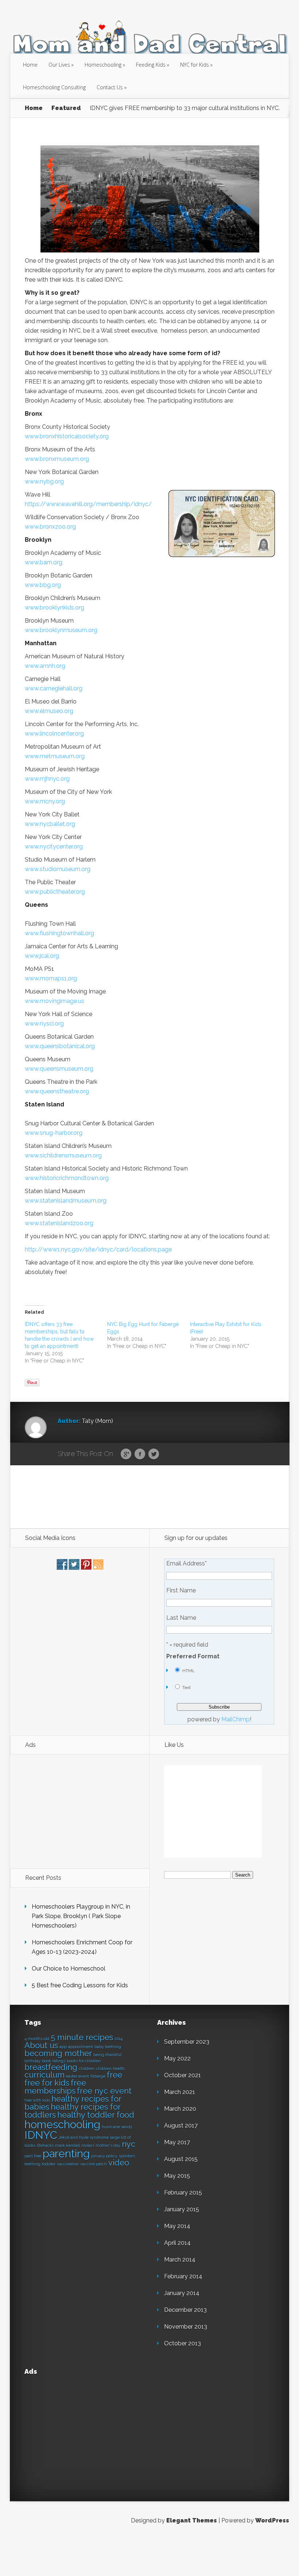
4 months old (37, 2039)
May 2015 (177, 2176)
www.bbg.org (43, 585)
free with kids (37, 2100)
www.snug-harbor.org (54, 1133)
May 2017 (177, 2142)
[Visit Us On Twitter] (74, 1568)
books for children (84, 2061)
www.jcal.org (42, 956)
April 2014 (177, 2243)
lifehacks (45, 2145)
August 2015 (181, 2159)
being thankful (107, 2055)
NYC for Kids (195, 65)
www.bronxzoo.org (50, 527)
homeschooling (62, 2124)
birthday (32, 2061)
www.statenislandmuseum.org (66, 1201)
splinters (127, 2156)
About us (41, 2045)
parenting (66, 2154)
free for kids (47, 2083)
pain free (33, 2156)
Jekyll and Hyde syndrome (84, 2137)
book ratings (54, 2061)
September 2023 (187, 2042)
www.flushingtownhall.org (59, 933)
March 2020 (180, 2109)
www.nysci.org (44, 1024)
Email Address (187, 1564)
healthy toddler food (96, 2115)
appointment (81, 2047)
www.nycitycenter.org (54, 846)
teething (32, 2164)
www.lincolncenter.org (54, 734)
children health (110, 2069)
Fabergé (98, 2076)
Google (126, 1454)
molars (88, 2145)
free (114, 2075)
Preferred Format (193, 1656)
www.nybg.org (44, 481)
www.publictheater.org (55, 892)
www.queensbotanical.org (60, 1046)
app (63, 2047)
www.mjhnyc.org (47, 779)
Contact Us (110, 87)
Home (30, 65)
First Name (181, 1591)
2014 (119, 2039)
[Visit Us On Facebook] (62, 1568)
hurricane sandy (117, 2127)
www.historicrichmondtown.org (67, 1178)
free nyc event (104, 2091)
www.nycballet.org (50, 824)
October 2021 (182, 2075)
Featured (66, 108)
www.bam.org (44, 562)
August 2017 (181, 2126)
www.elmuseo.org (49, 711)
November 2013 (186, 2327)
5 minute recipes (82, 2037)
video (119, 2163)
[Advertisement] (150, 1496)
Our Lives (59, 65)
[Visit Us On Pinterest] (86, 1568)
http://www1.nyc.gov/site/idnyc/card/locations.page (98, 1249)
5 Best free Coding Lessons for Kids (80, 1985)
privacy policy (104, 2156)
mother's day (108, 2145)
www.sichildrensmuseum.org (63, 1155)
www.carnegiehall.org (54, 688)
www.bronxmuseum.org (57, 459)
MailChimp (236, 1719)
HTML (189, 1671)
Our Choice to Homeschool (69, 1969)
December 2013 (185, 2310)
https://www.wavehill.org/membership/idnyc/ (88, 504)
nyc (129, 2144)
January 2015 (182, 2209)
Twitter (154, 1454)
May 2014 (177, 2226)
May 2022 (177, 2059)
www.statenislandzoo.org (59, 1223)
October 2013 (182, 2343)
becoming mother (58, 2053)
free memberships (55, 2087)
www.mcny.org (45, 801)
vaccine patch (94, 2164)
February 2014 (183, 2276)
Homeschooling (103, 65)
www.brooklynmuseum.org (61, 630)
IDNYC (41, 2135)
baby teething (108, 2047)
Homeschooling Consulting (54, 87)
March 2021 (180, 2092)
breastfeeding (51, 2067)
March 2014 (180, 2260)
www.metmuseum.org (55, 756)
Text (187, 1687)
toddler (49, 2164)
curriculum (44, 2075)
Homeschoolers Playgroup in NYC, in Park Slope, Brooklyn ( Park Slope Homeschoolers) (81, 1916)
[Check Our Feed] (98, 1568)
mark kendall (67, 2145)
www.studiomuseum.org (58, 869)
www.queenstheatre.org (57, 1091)
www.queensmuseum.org (59, 1069)
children (87, 2069)
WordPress (272, 2520)
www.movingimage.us (55, 1001)
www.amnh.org (45, 666)
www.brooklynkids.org (55, 607)
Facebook (140, 1454)
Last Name (181, 1618)
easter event (77, 2076)
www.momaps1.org (51, 978)
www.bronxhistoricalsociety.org (67, 436)
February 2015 (183, 2193)
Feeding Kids (151, 65)
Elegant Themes (192, 2520)
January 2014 (182, 2293)
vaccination (68, 2164)
